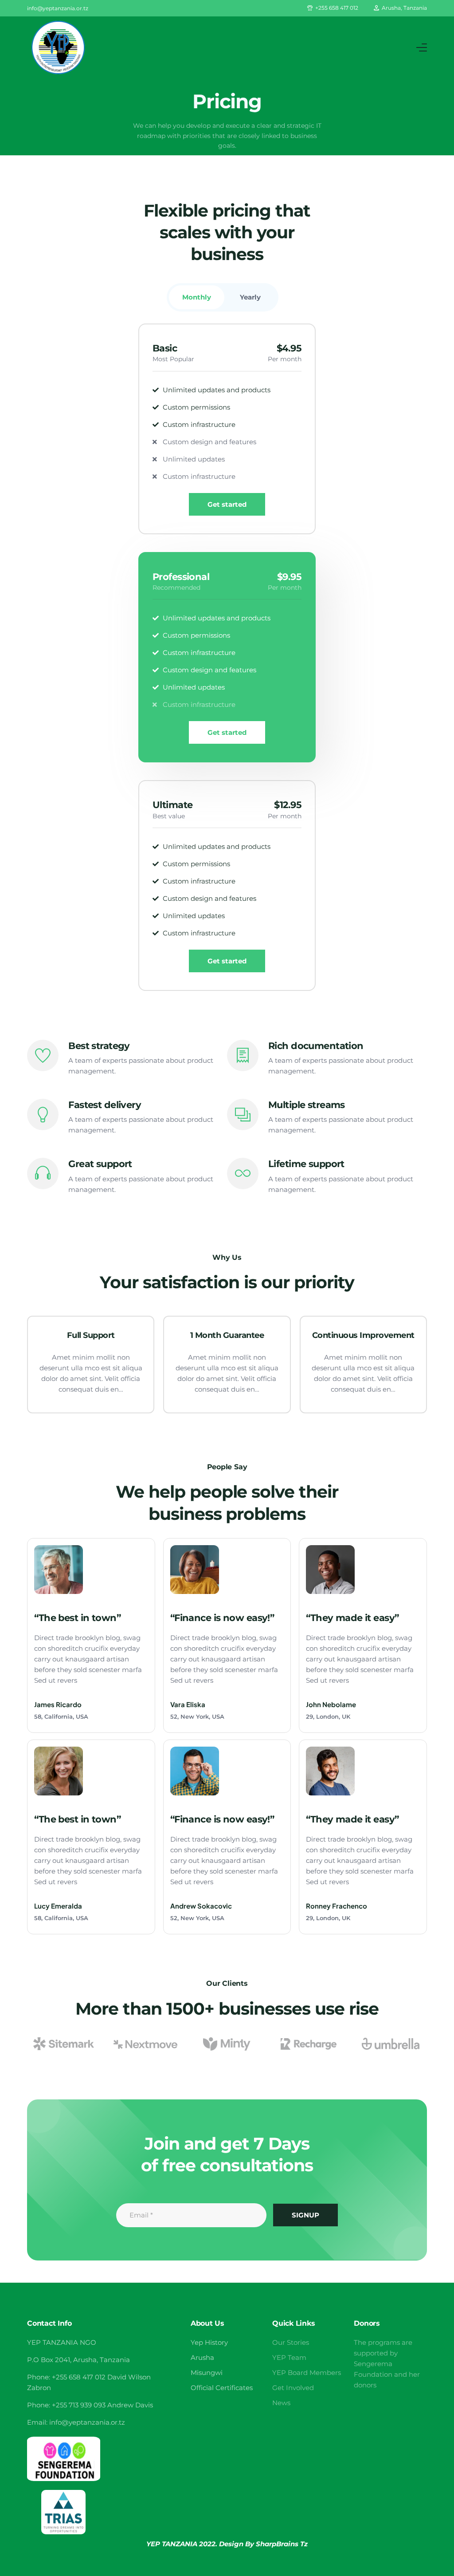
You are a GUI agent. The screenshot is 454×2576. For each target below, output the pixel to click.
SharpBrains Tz (282, 2544)
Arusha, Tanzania (404, 8)
